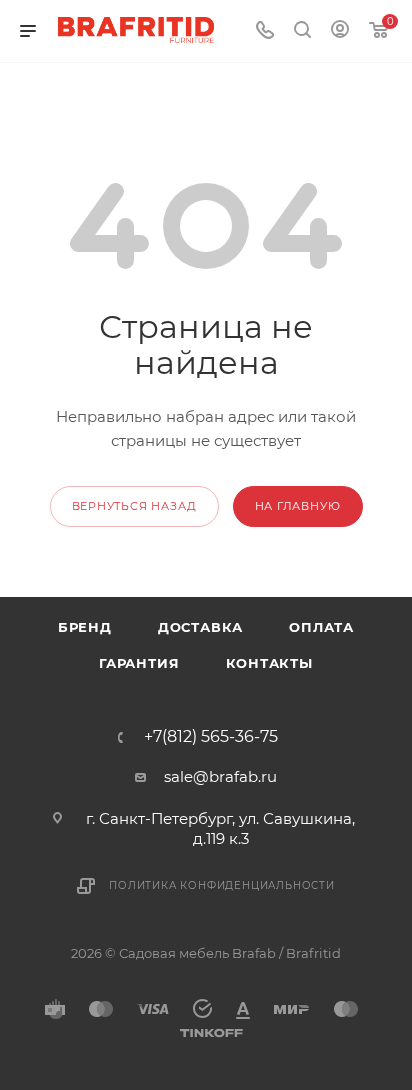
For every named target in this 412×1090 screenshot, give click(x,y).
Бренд (85, 627)
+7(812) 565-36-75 (211, 737)
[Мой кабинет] (340, 31)
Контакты (269, 663)
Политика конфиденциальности (222, 885)
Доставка (200, 627)
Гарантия (139, 663)
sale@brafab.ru (220, 776)
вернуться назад (134, 506)
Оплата (321, 627)
